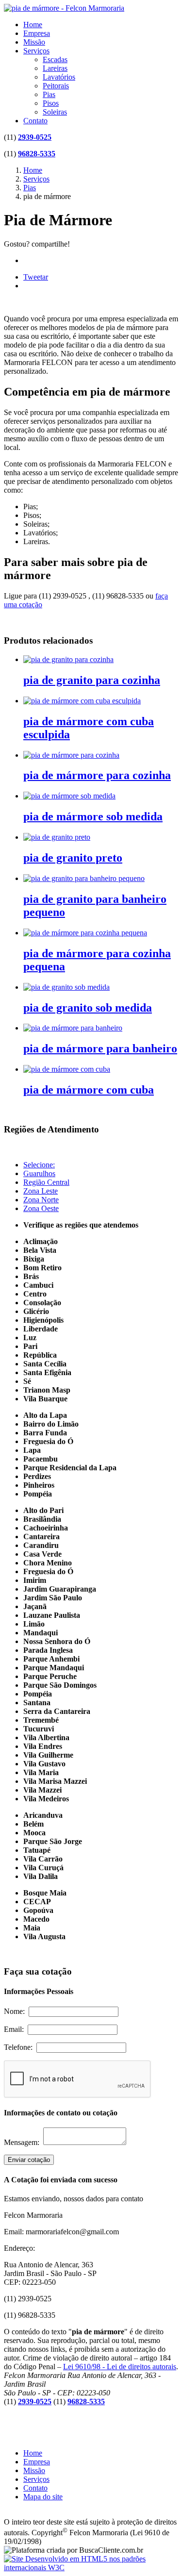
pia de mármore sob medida (93, 816)
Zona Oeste (41, 1208)
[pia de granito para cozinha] (68, 659)
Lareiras (55, 68)
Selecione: (39, 1165)
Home (33, 25)
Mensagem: (24, 2142)
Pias (49, 94)
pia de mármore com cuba (89, 1090)
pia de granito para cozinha (92, 680)
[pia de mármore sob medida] (69, 796)
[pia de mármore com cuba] (67, 1069)
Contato (35, 121)
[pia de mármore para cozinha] (71, 755)
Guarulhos (39, 1173)
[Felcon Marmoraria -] (64, 8)
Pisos (51, 103)
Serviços (36, 51)
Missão (34, 42)
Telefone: (20, 2047)
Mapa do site (43, 2497)
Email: (16, 2029)
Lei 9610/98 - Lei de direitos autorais (120, 2367)
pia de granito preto (73, 858)
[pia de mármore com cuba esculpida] (82, 701)
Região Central (46, 1182)
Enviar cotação (29, 2160)
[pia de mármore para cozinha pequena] (85, 933)
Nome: (16, 2011)
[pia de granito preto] (57, 837)
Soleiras (55, 112)
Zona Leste (41, 1191)
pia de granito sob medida (88, 1008)
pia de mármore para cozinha (97, 775)
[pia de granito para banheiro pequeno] (84, 878)
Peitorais (56, 86)
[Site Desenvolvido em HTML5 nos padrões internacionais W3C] (91, 2568)
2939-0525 (35, 137)
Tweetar (36, 277)
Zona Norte (41, 1200)
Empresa (37, 33)
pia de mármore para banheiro (100, 1048)
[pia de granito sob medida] (66, 987)
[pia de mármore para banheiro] (73, 1028)
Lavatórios (59, 77)
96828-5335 (37, 154)
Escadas (55, 59)
